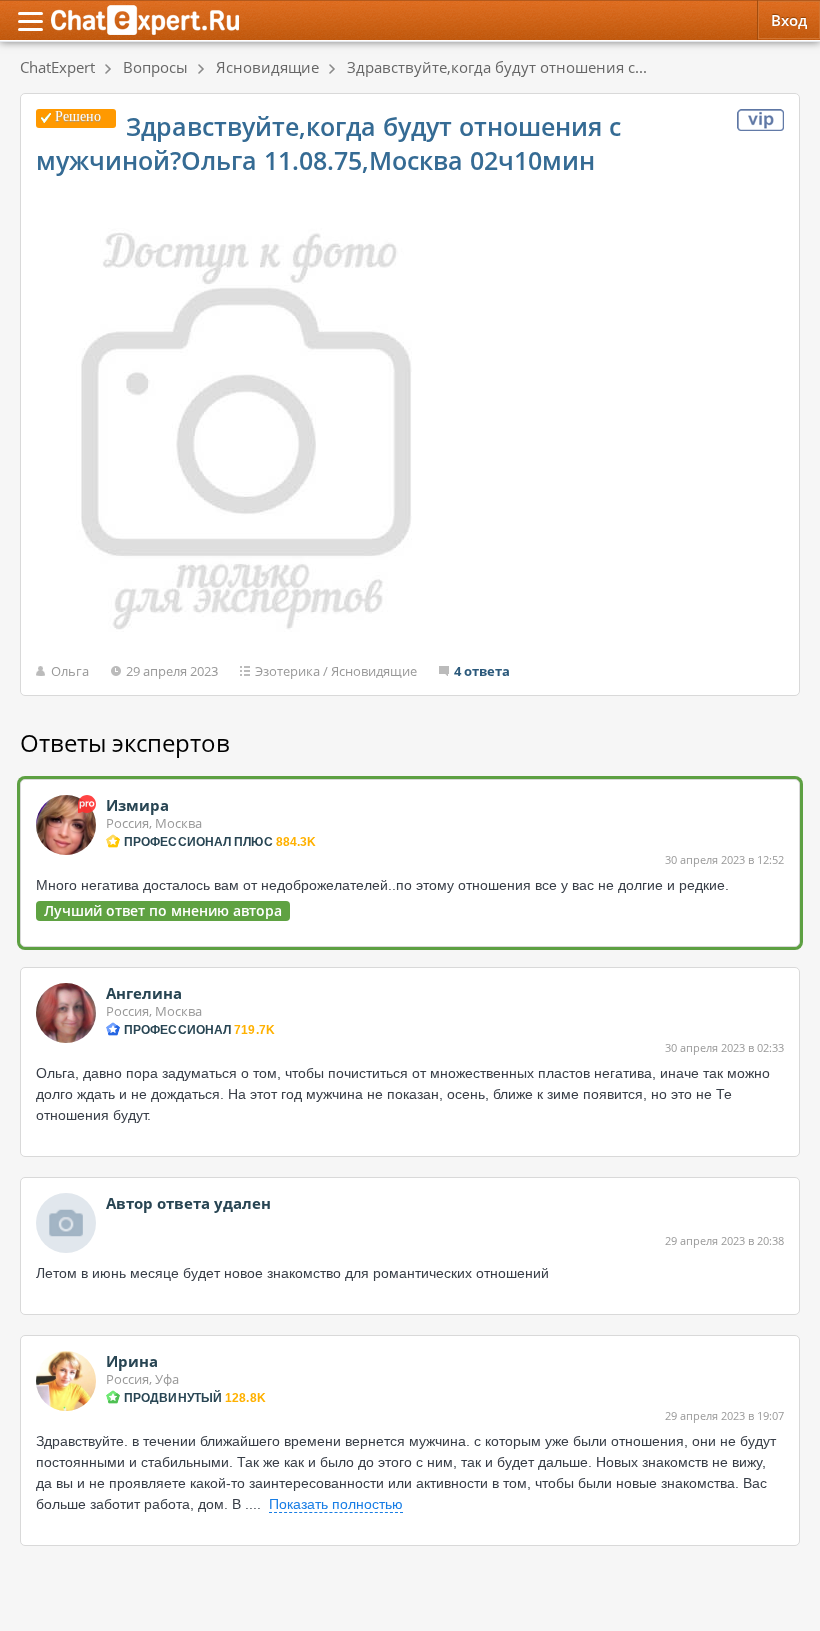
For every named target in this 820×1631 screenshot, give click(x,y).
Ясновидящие (374, 671)
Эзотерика (287, 671)
